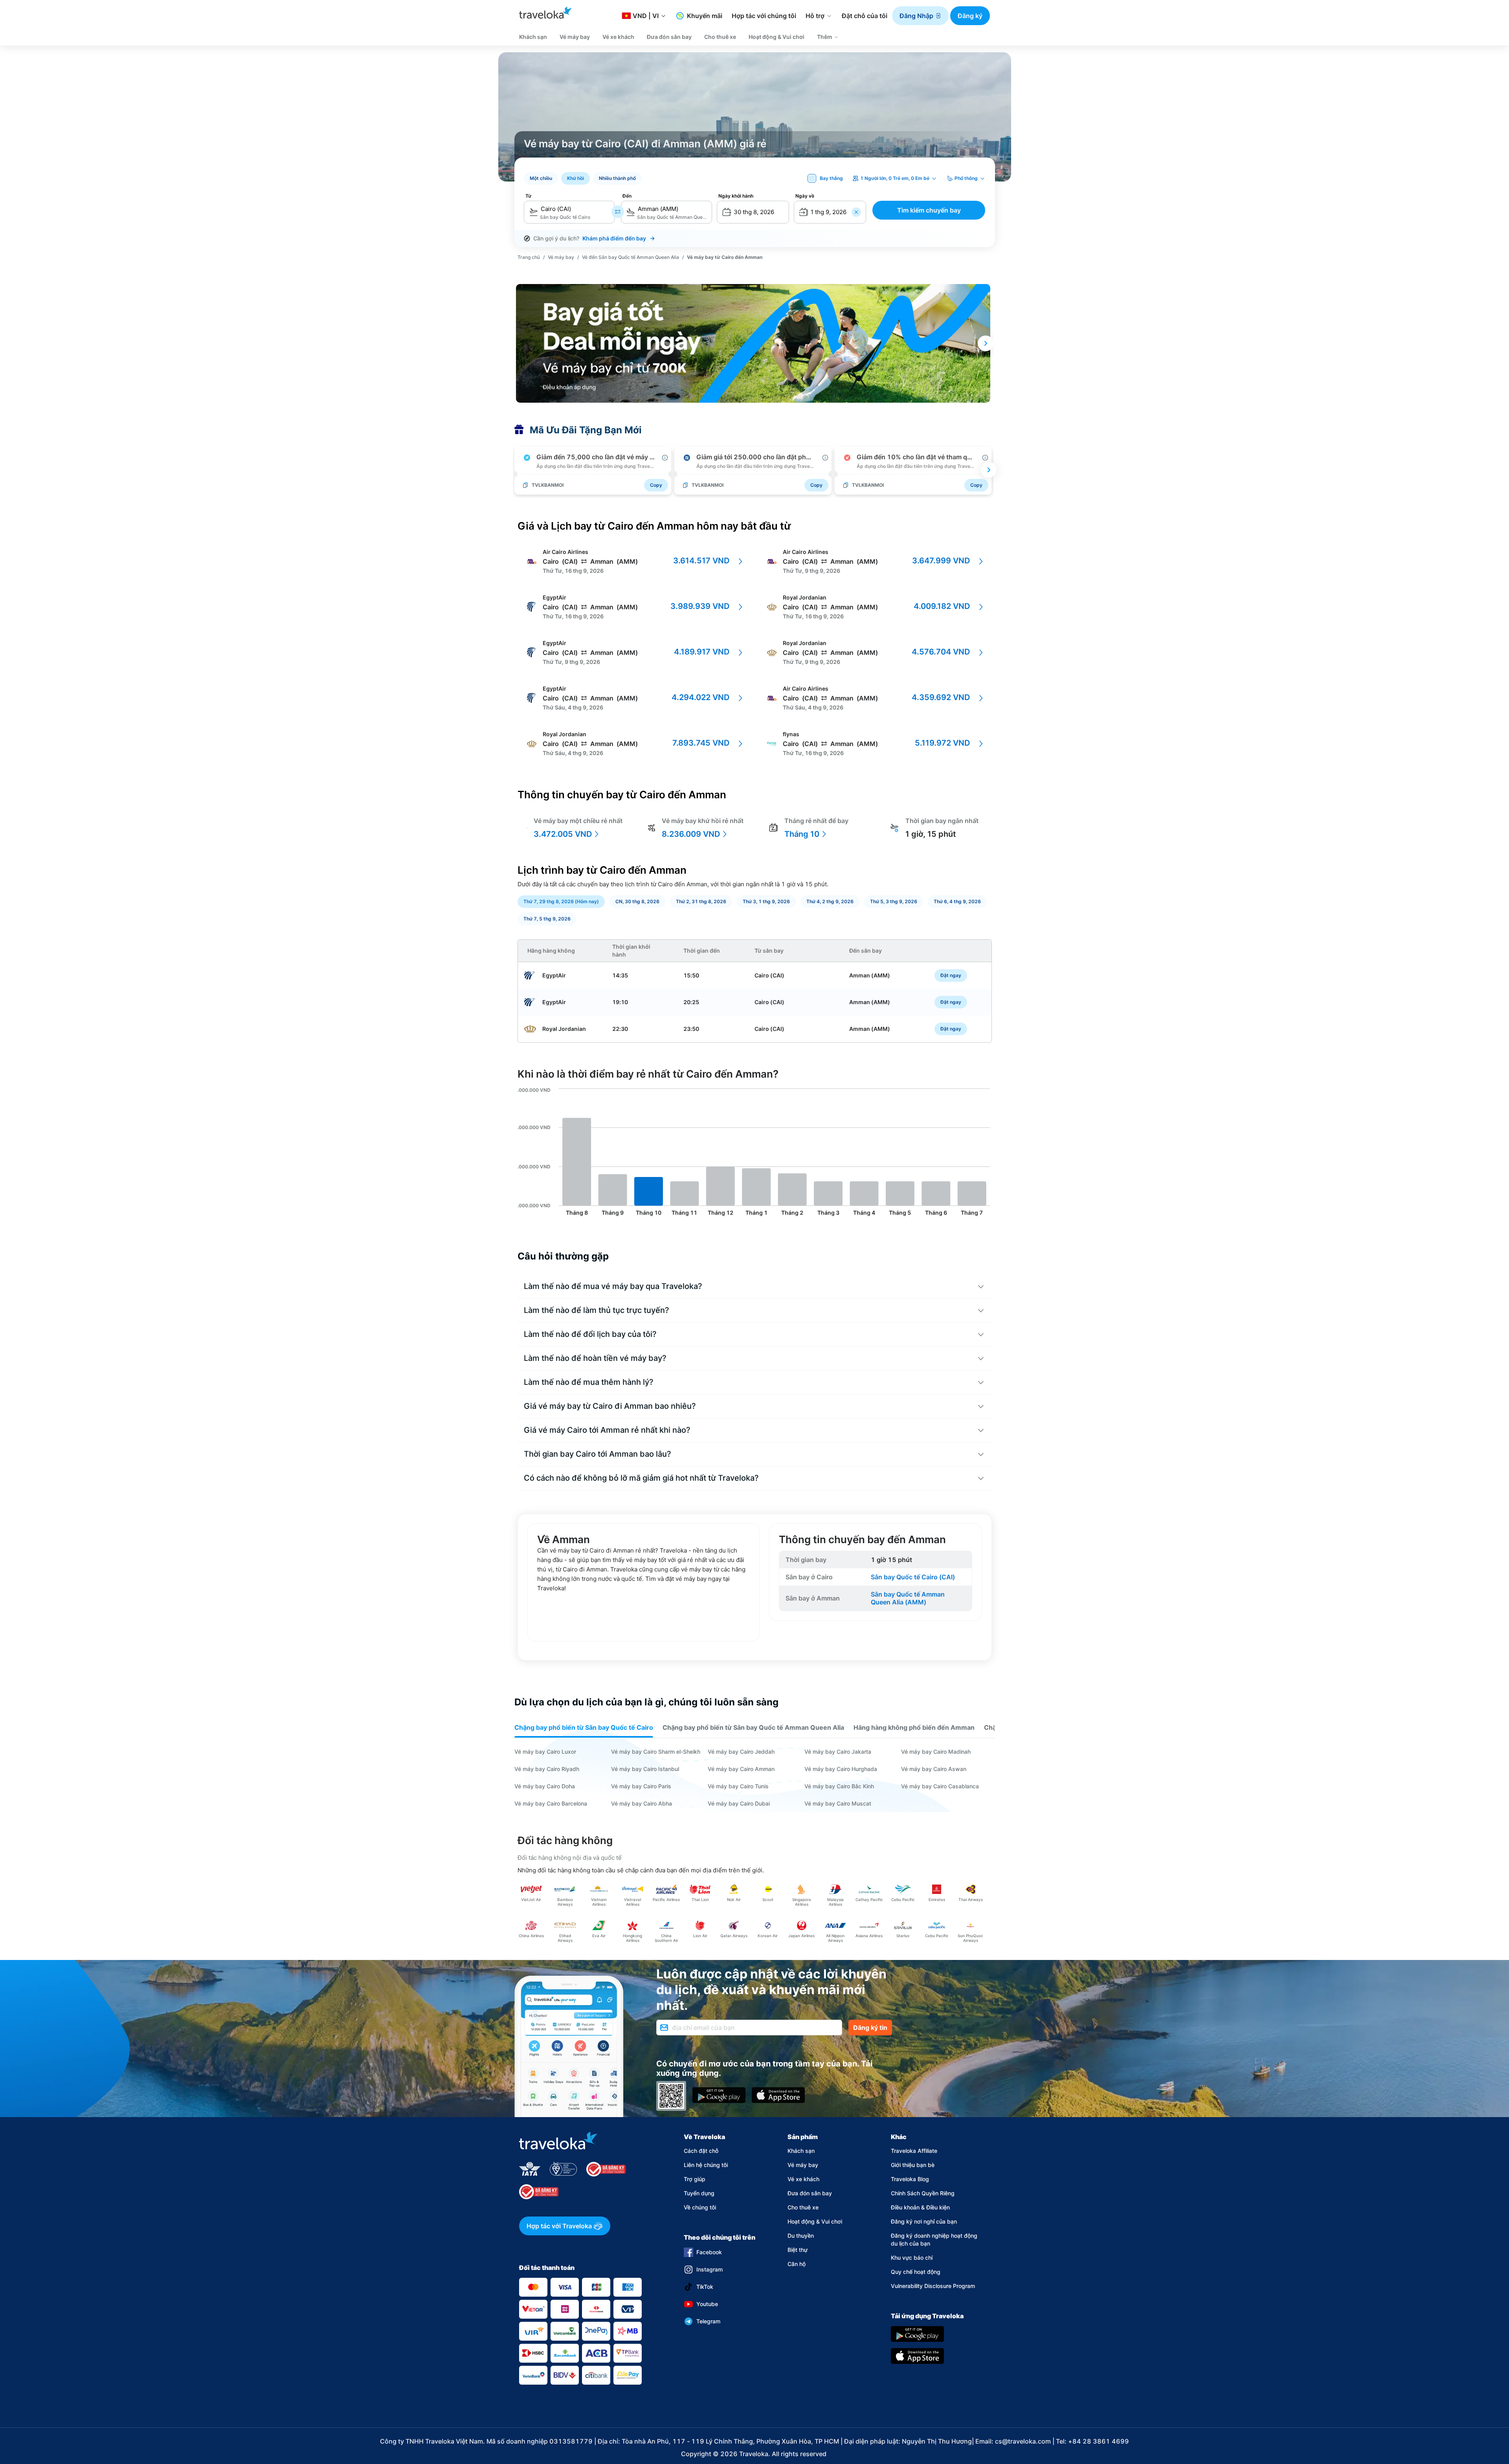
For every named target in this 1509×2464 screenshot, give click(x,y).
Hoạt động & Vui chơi (815, 2221)
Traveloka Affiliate (914, 2151)
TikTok (705, 2287)
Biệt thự (798, 2250)
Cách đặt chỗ (701, 2151)
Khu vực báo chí (912, 2258)
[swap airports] (618, 212)
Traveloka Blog (910, 2179)
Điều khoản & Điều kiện (920, 2207)
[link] (529, 257)
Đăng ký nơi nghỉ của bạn (924, 2221)
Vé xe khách (803, 2179)
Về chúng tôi (700, 2207)
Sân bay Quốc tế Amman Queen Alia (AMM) (909, 1598)
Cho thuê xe (803, 2207)
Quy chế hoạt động (916, 2272)
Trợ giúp (695, 2179)
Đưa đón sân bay (810, 2193)
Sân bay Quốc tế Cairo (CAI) (913, 1577)
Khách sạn (801, 2151)
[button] (920, 16)
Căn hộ (797, 2264)
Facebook (709, 2252)
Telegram (708, 2321)
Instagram (710, 2269)
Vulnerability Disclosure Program (933, 2286)
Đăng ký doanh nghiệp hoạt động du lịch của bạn (934, 2239)
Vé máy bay (803, 2165)
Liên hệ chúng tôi (706, 2165)
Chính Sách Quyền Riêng (923, 2193)
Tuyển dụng (699, 2193)
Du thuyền (801, 2236)
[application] (755, 1153)
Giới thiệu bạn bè (913, 2165)
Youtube (707, 2304)
